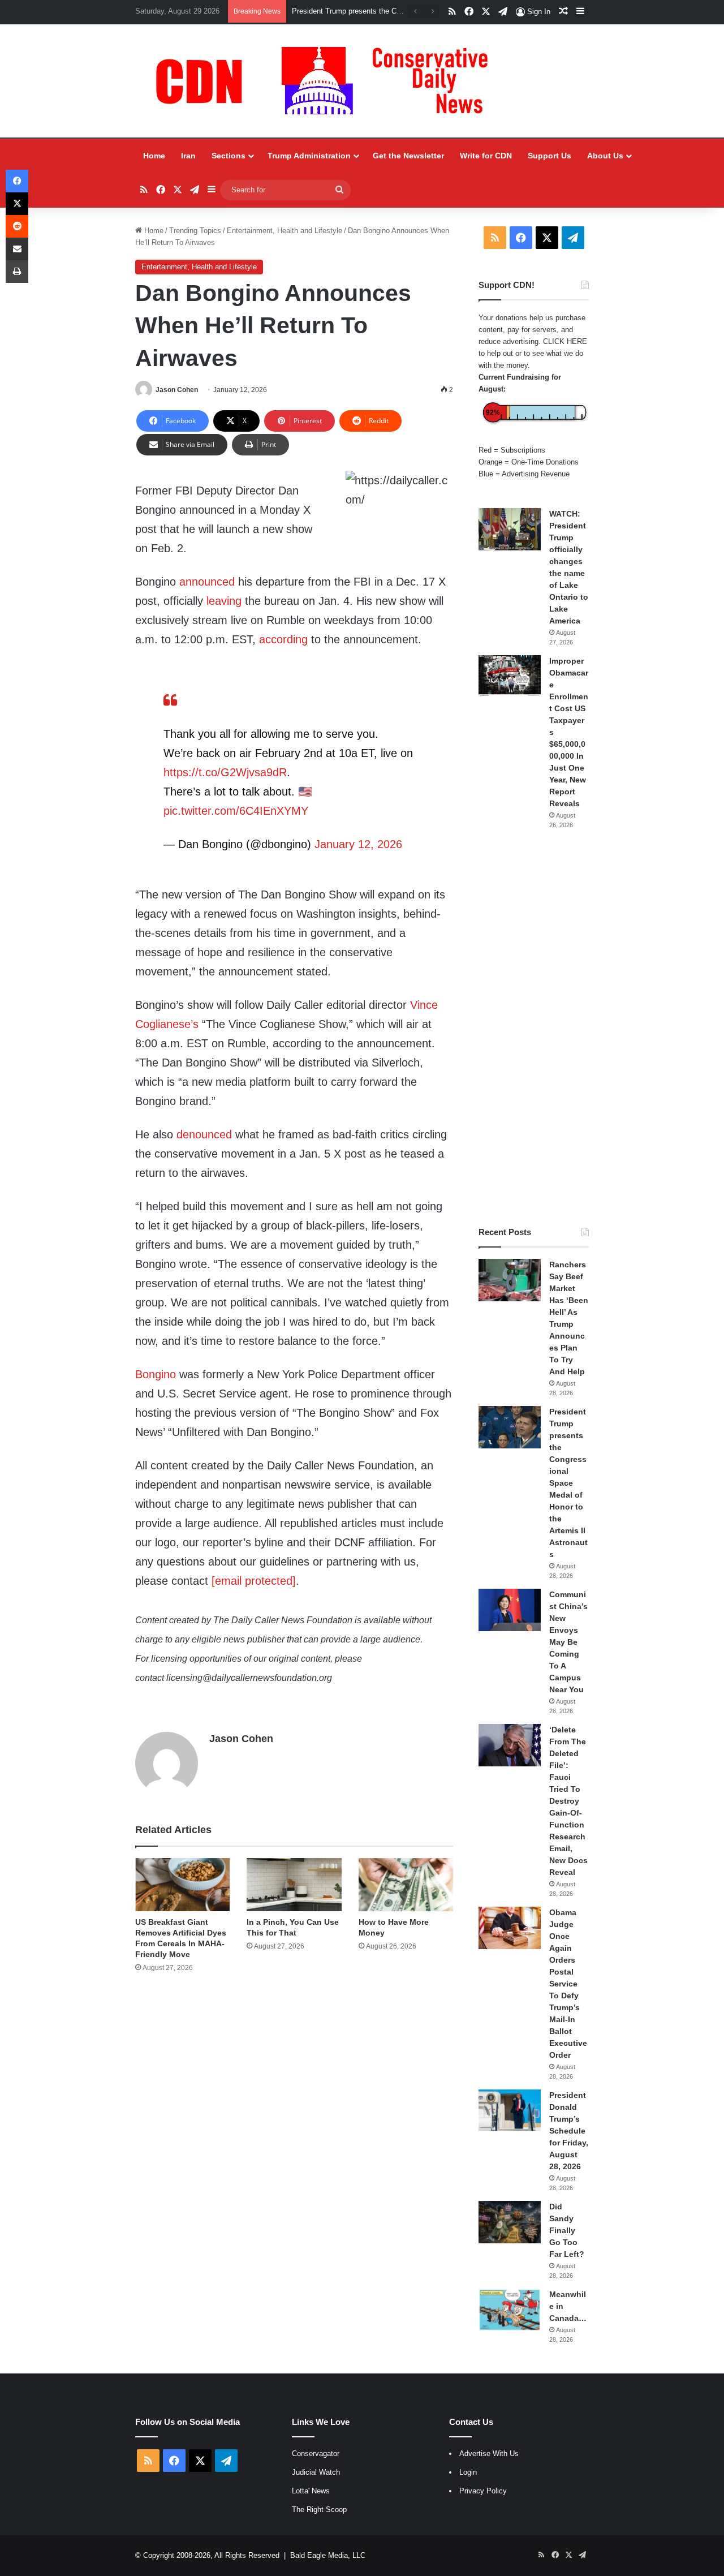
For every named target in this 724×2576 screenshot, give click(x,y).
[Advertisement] (534, 1028)
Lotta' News (311, 2491)
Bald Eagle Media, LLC (328, 2555)
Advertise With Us (489, 2454)
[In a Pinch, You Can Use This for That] (294, 1885)
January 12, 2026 (358, 844)
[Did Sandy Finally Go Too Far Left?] (510, 2222)
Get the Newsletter (408, 156)
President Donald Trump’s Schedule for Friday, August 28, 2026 (569, 2131)
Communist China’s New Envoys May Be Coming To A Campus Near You (568, 1642)
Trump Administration (309, 156)
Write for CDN (486, 156)
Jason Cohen (177, 390)
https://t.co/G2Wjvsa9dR (225, 772)
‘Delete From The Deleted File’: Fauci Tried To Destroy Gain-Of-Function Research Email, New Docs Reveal (568, 1801)
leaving (224, 601)
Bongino (156, 1374)
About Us (605, 156)
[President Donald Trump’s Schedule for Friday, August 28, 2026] (510, 2110)
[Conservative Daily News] (327, 81)
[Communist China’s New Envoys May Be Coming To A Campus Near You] (510, 1610)
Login (468, 2472)
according (283, 639)
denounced (204, 1134)
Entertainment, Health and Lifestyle (285, 231)
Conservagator (316, 2454)
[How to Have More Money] (406, 1885)
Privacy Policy (483, 2491)
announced (207, 582)
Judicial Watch (316, 2472)
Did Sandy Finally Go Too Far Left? (567, 2230)
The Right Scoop (319, 2510)
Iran (188, 156)
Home (154, 156)
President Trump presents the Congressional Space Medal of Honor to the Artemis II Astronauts (568, 1483)
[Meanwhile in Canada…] (510, 2310)
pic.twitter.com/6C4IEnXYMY (236, 811)
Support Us (550, 156)
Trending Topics (195, 231)
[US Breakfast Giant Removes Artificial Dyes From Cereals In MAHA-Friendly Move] (182, 1885)
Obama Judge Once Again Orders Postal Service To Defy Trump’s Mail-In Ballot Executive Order (568, 1984)
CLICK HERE (565, 341)
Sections (229, 156)
